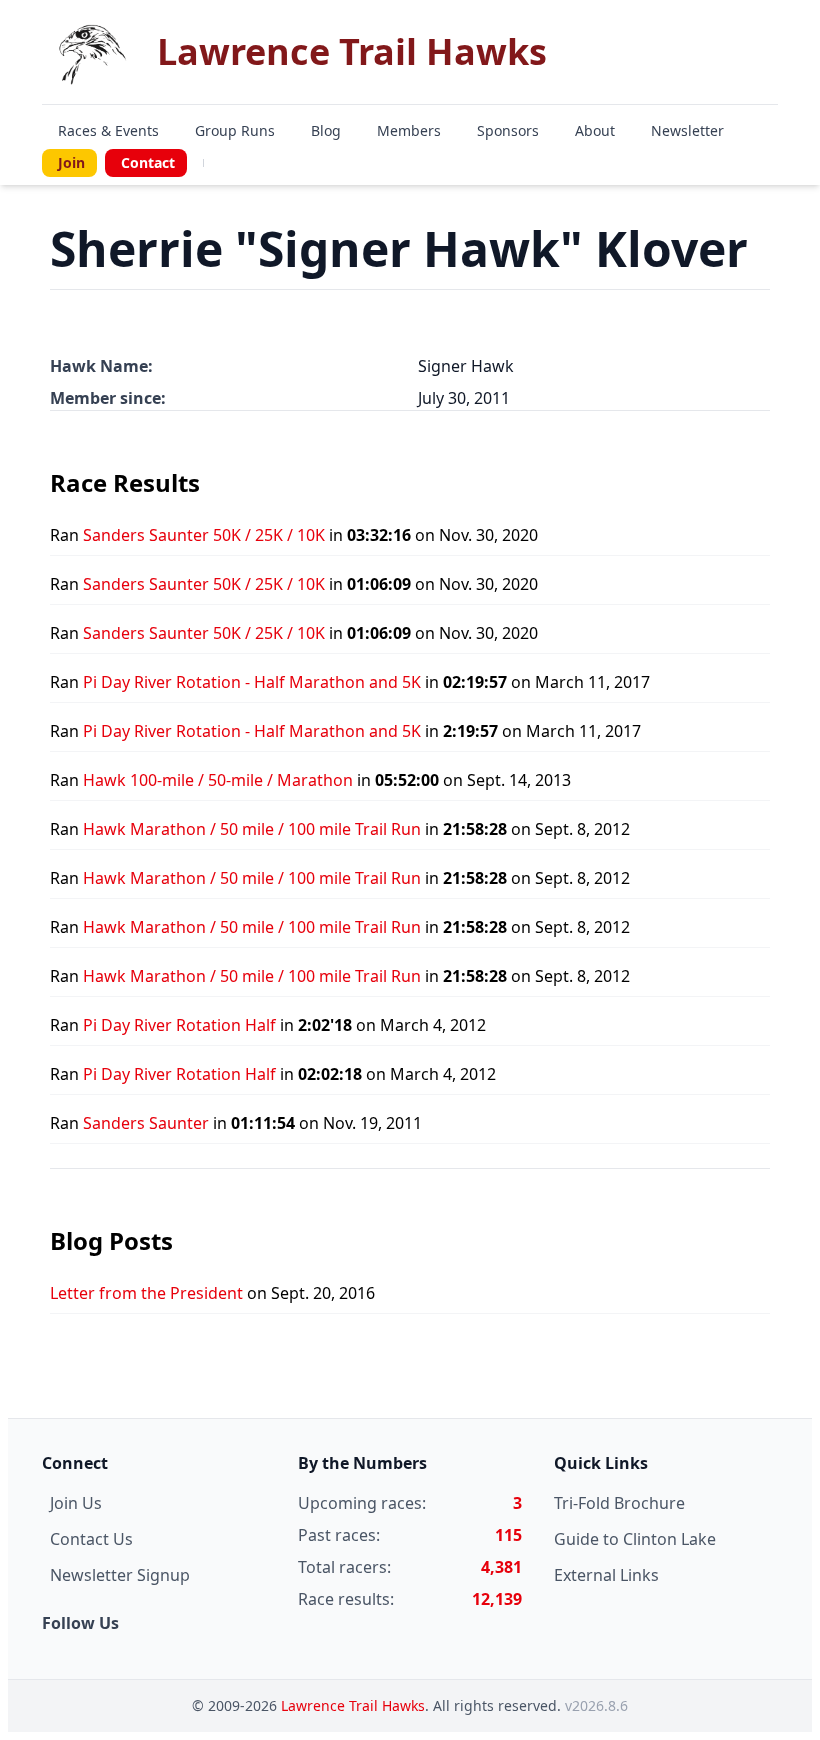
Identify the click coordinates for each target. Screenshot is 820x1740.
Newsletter (687, 130)
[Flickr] (240, 163)
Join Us (76, 1503)
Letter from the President (146, 1293)
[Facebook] (216, 163)
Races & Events (108, 130)
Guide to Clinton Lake (635, 1539)
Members (409, 130)
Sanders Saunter (146, 1123)
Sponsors (508, 130)
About (595, 130)
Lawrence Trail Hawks (353, 1705)
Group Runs (235, 130)
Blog (326, 130)
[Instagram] (228, 163)
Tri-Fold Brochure (619, 1503)
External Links (606, 1575)
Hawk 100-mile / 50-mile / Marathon (218, 780)
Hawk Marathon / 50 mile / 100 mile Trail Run (252, 829)
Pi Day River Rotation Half (179, 1025)
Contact (148, 162)
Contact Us (91, 1539)
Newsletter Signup (120, 1575)
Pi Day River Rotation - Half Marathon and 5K (252, 682)
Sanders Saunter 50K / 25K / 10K (204, 535)
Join (71, 162)
